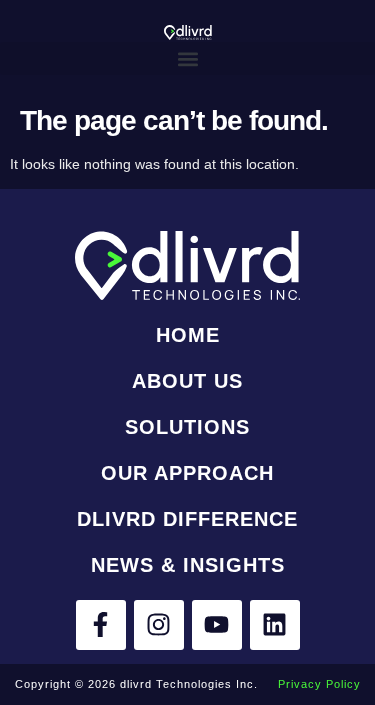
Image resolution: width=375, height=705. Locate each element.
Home (188, 335)
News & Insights (188, 565)
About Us (187, 381)
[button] (187, 58)
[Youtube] (217, 625)
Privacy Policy (319, 684)
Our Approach (187, 473)
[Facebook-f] (101, 625)
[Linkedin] (275, 625)
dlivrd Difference (187, 519)
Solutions (187, 427)
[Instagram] (159, 625)
